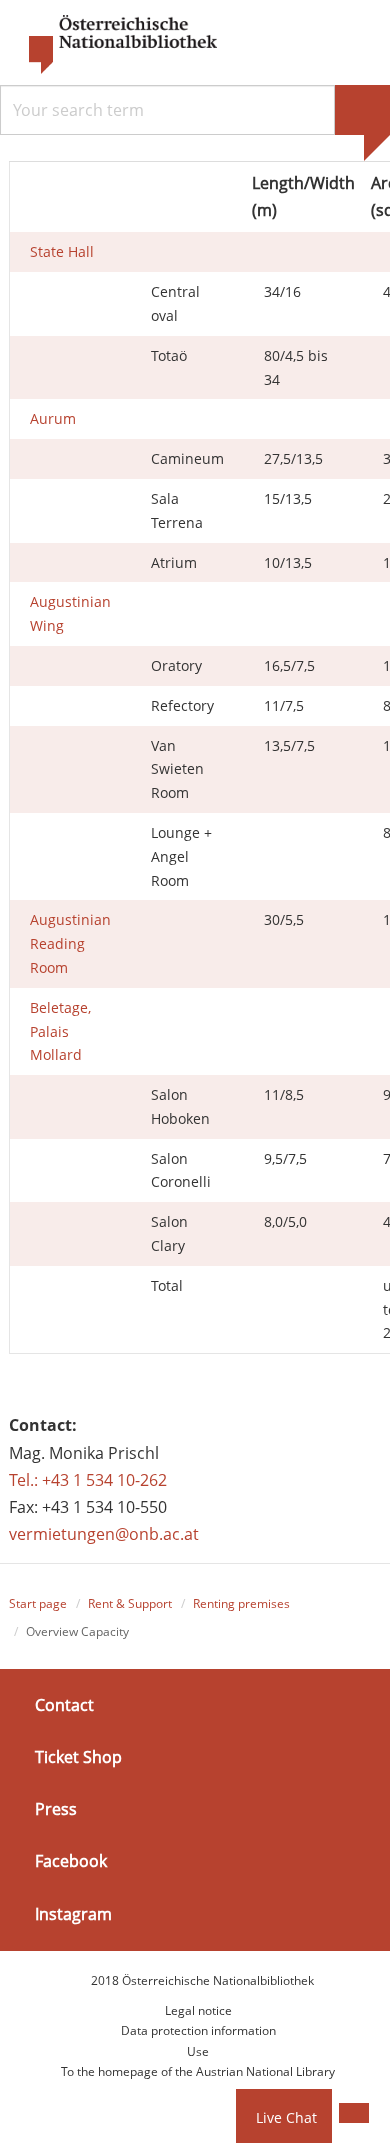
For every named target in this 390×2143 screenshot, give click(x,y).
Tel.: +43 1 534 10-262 (88, 1480)
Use (198, 2051)
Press (56, 1809)
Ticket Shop (78, 1757)
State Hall (62, 251)
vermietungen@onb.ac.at (104, 1534)
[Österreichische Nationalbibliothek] (113, 45)
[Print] (354, 2113)
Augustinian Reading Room (70, 943)
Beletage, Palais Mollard (60, 1031)
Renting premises (241, 1603)
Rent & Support (130, 1603)
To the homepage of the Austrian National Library (198, 2071)
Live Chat (286, 2117)
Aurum (53, 418)
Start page (38, 1603)
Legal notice (198, 2010)
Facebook (71, 1861)
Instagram (73, 1913)
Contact (64, 1705)
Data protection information (198, 2030)
